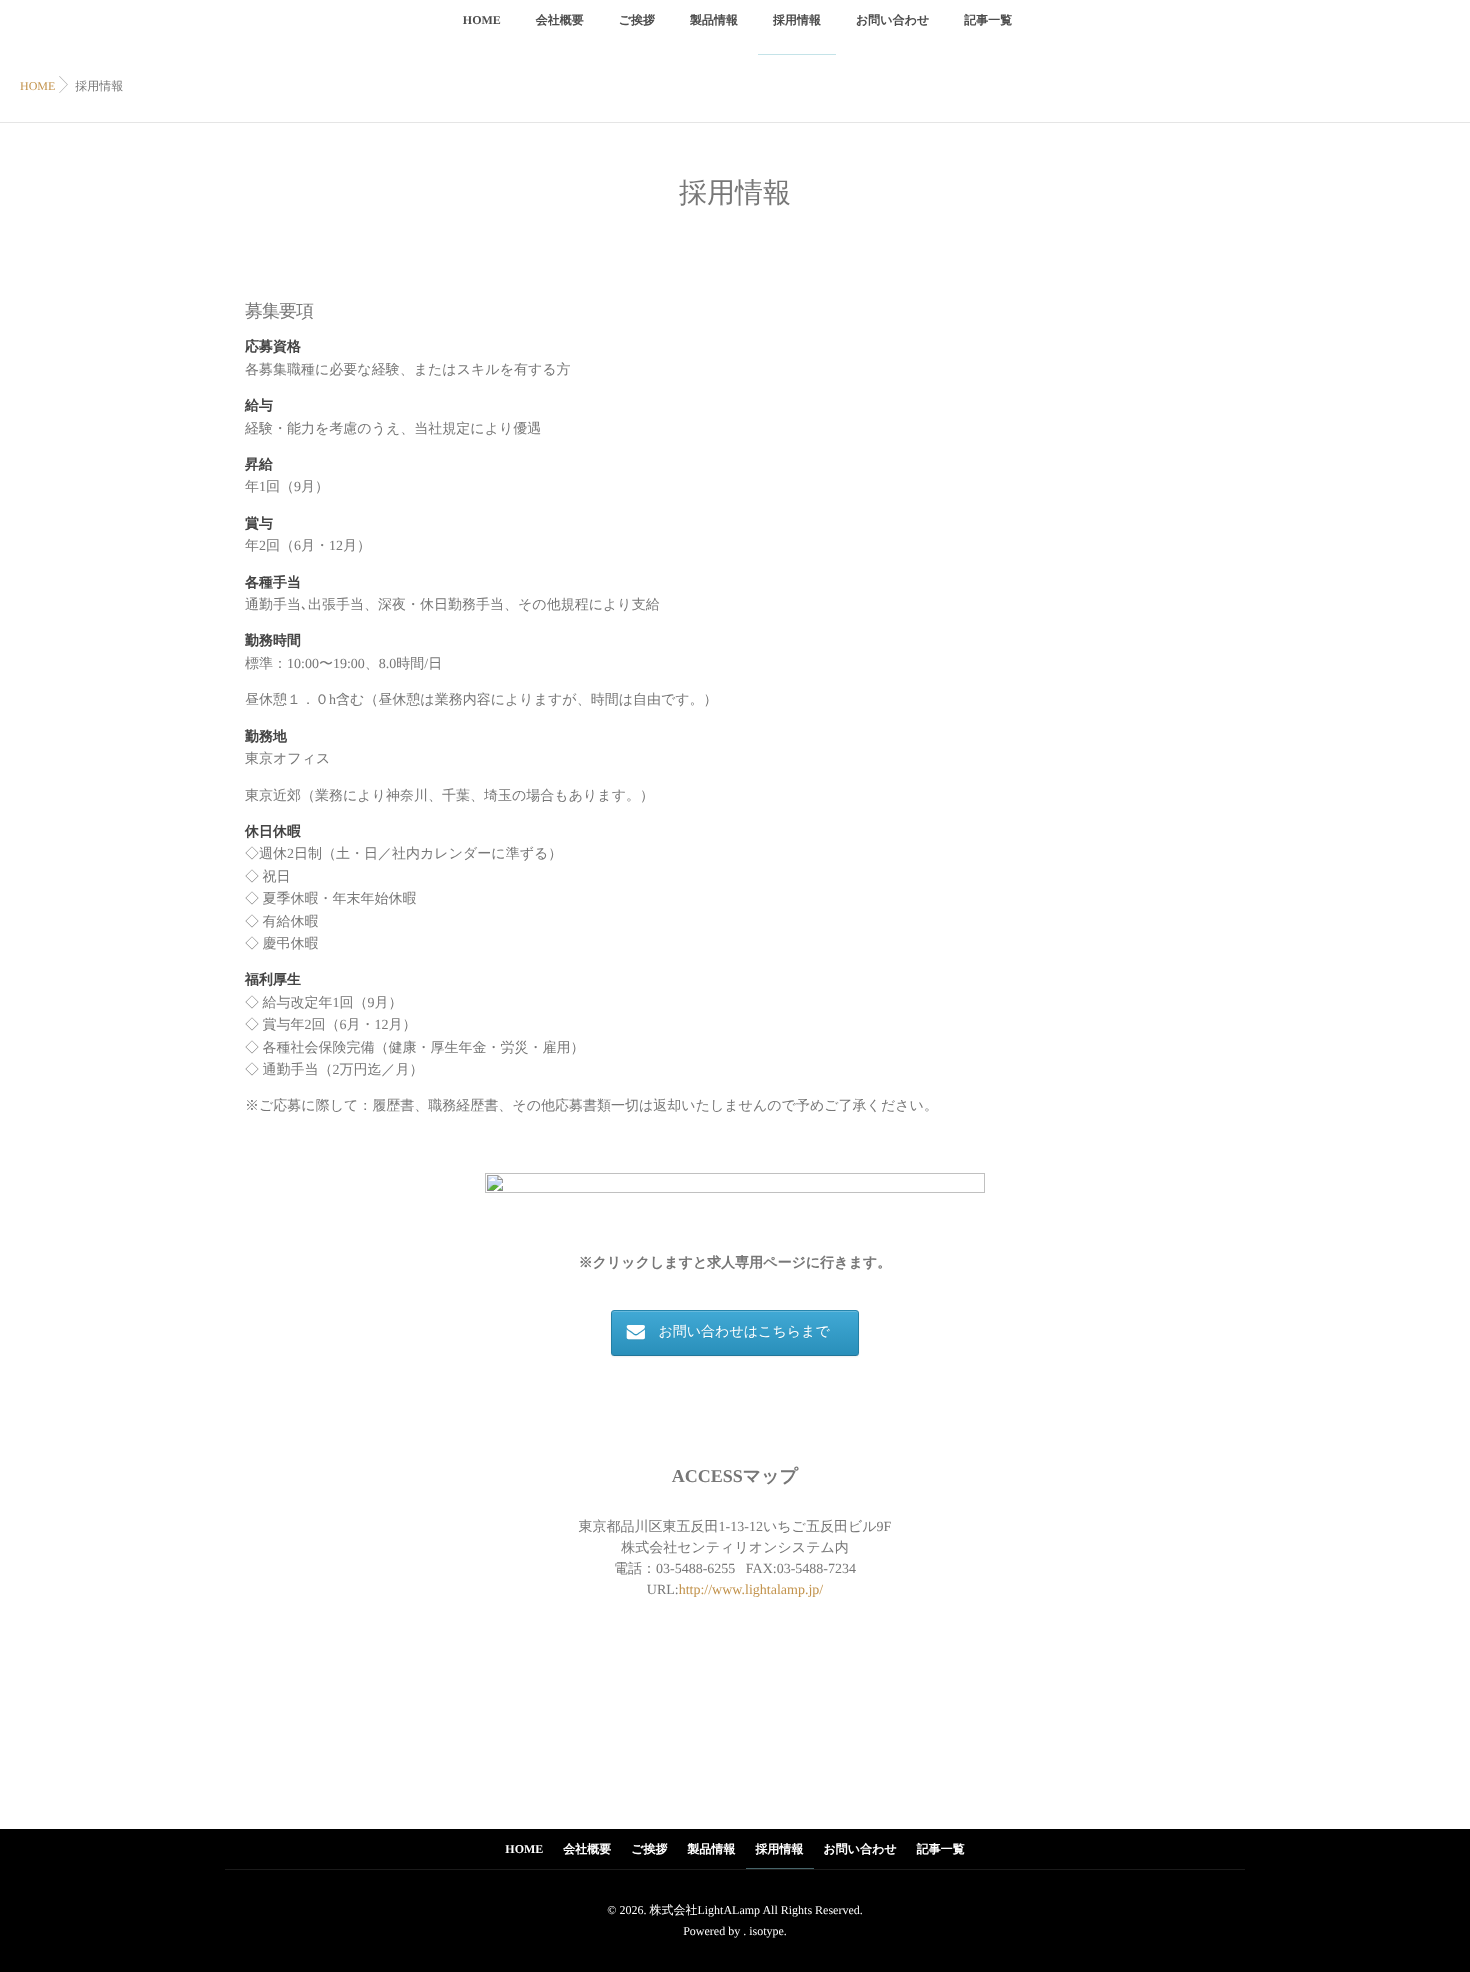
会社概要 (560, 20)
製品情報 (714, 20)
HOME (482, 20)
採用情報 (797, 20)
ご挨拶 (637, 20)
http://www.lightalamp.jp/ (751, 1590)
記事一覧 (988, 20)
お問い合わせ (892, 20)
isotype (766, 1931)
